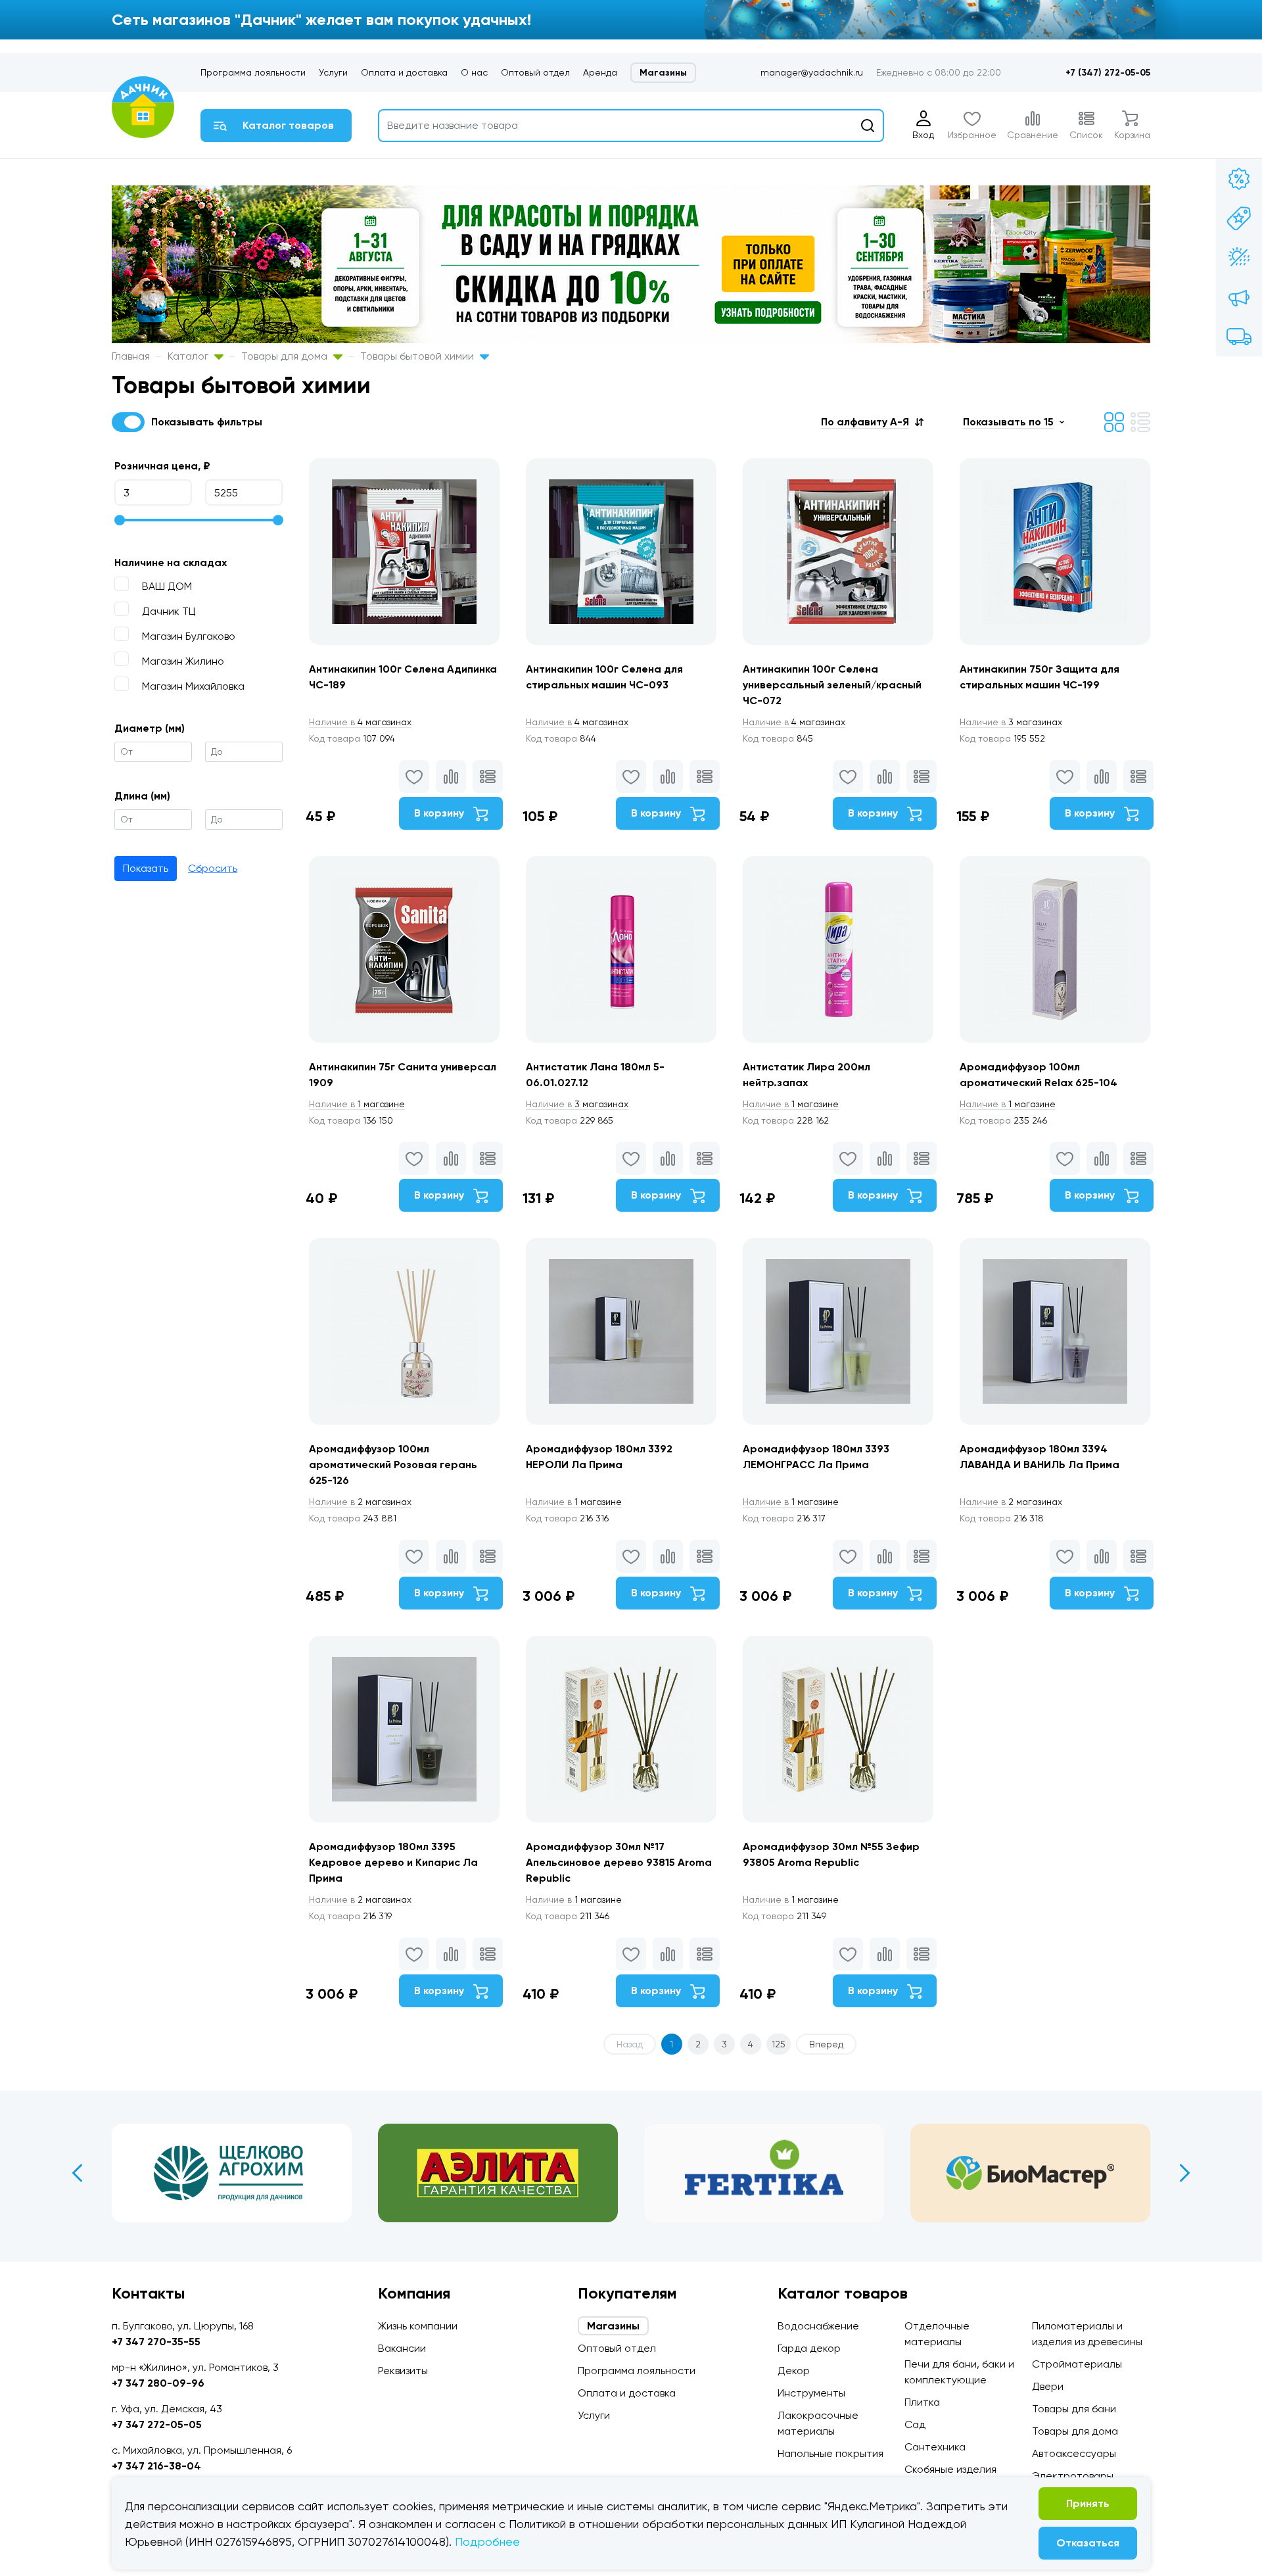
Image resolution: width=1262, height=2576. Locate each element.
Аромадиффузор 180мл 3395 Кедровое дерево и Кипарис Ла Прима (393, 1862)
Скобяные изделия (950, 2469)
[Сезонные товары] (1239, 258)
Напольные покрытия (830, 2453)
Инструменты (811, 2393)
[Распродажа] (1239, 297)
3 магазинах (1011, 722)
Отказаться (1088, 2543)
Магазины (663, 73)
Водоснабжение (818, 2326)
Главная (131, 356)
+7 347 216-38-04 (156, 2466)
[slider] (120, 520)
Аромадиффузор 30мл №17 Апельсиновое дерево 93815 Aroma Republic (619, 1862)
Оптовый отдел (535, 72)
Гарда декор (809, 2348)
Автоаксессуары (1074, 2453)
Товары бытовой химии (418, 356)
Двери (1048, 2386)
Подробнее (487, 2541)
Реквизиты (403, 2371)
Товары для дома (286, 356)
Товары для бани (1074, 2409)
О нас (474, 72)
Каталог (189, 356)
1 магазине (357, 1104)
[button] (872, 422)
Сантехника (935, 2447)
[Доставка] (1239, 337)
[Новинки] (1239, 218)
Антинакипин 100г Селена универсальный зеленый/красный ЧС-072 (832, 685)
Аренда (600, 72)
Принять (1088, 2503)
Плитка (922, 2402)
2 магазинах (360, 1502)
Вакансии (402, 2348)
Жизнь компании (418, 2326)
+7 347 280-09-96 (158, 2383)
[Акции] (1239, 179)
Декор (794, 2371)
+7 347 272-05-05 (157, 2424)
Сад (915, 2424)
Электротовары (1073, 2476)
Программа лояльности (253, 72)
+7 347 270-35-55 (156, 2342)
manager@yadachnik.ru (812, 72)
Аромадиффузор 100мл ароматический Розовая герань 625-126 (393, 1465)
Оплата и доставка (404, 72)
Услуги (333, 72)
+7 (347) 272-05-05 (1108, 73)
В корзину (440, 813)
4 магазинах (360, 722)
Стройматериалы (1077, 2364)
